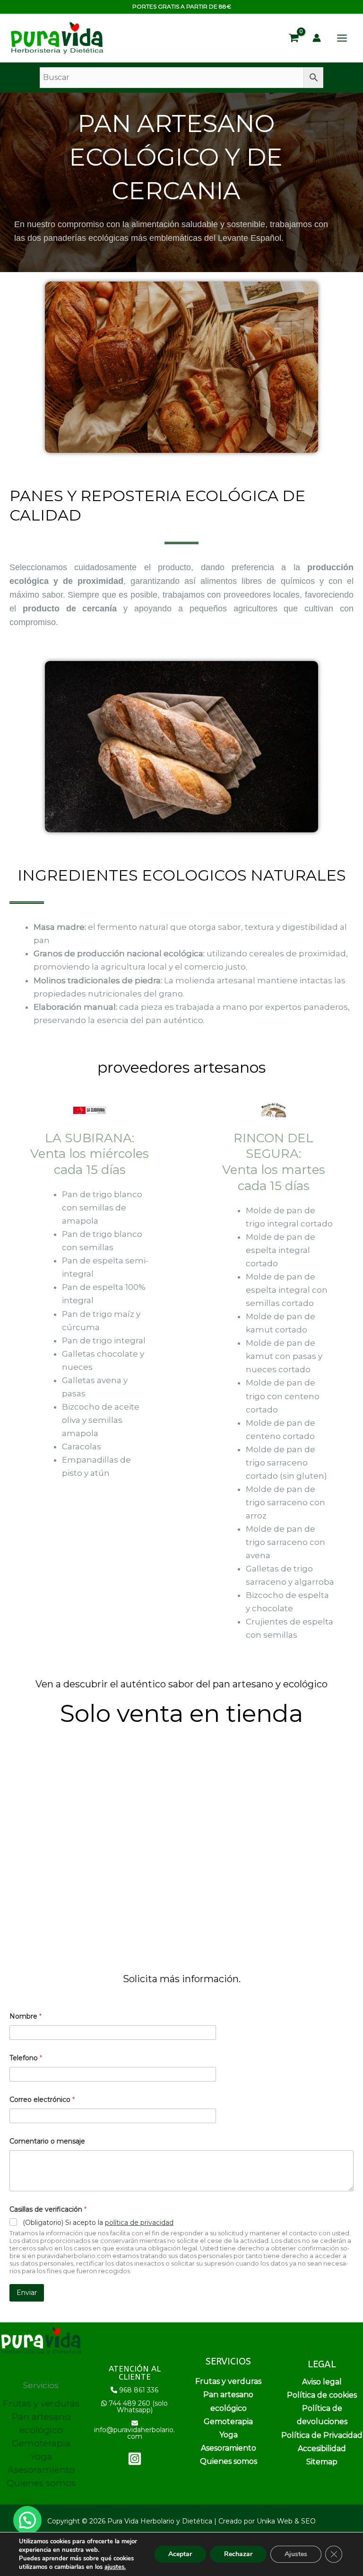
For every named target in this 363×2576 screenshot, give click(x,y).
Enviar (27, 2293)
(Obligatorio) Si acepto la (98, 2223)
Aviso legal (322, 2382)
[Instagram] (135, 2459)
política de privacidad (139, 2223)
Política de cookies (322, 2395)
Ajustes (296, 2554)
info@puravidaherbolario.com (134, 2433)
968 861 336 (139, 2390)
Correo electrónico (42, 2100)
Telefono (26, 2058)
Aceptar (180, 2554)
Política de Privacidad (322, 2435)
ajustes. (115, 2567)
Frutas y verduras (41, 2404)
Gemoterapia (41, 2443)
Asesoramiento (41, 2470)
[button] (27, 2520)
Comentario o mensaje (47, 2141)
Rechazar (238, 2554)
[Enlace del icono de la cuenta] (317, 38)
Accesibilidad (322, 2448)
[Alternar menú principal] (342, 38)
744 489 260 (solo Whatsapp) (138, 2407)
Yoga (41, 2457)
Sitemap (322, 2462)
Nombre (26, 2016)
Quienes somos (41, 2483)
